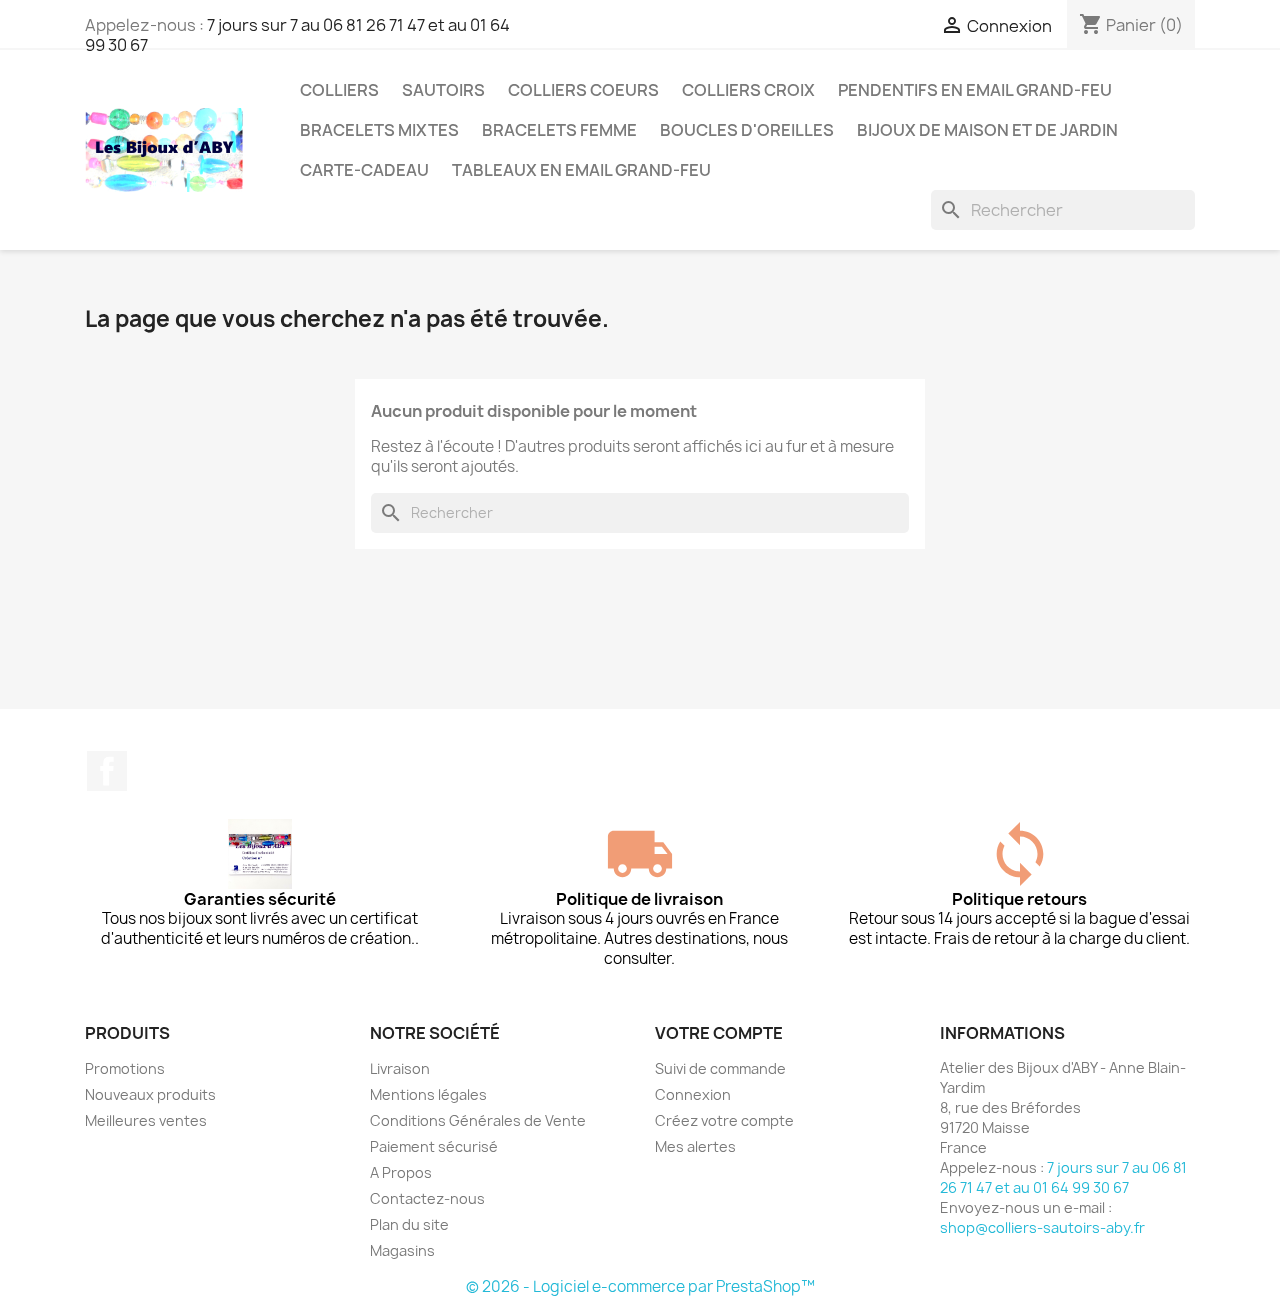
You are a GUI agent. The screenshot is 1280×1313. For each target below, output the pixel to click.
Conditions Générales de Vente (478, 1120)
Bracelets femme (559, 130)
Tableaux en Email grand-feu (581, 170)
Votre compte (719, 1033)
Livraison (400, 1068)
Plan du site (409, 1224)
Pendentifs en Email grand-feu (975, 90)
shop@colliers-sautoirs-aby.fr (1042, 1227)
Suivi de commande (720, 1068)
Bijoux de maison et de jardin (987, 130)
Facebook (107, 771)
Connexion (693, 1094)
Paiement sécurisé (434, 1146)
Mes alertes (695, 1146)
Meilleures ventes (146, 1120)
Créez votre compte (724, 1120)
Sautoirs (443, 90)
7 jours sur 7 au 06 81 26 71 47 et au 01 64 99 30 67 (297, 35)
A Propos (401, 1172)
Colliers (339, 90)
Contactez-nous (427, 1198)
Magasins (402, 1250)
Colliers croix (748, 90)
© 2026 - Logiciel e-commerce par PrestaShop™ (640, 1286)
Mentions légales (428, 1094)
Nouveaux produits (150, 1094)
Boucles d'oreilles (747, 130)
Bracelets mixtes (379, 130)
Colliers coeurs (583, 90)
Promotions (125, 1068)
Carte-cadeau (364, 170)
